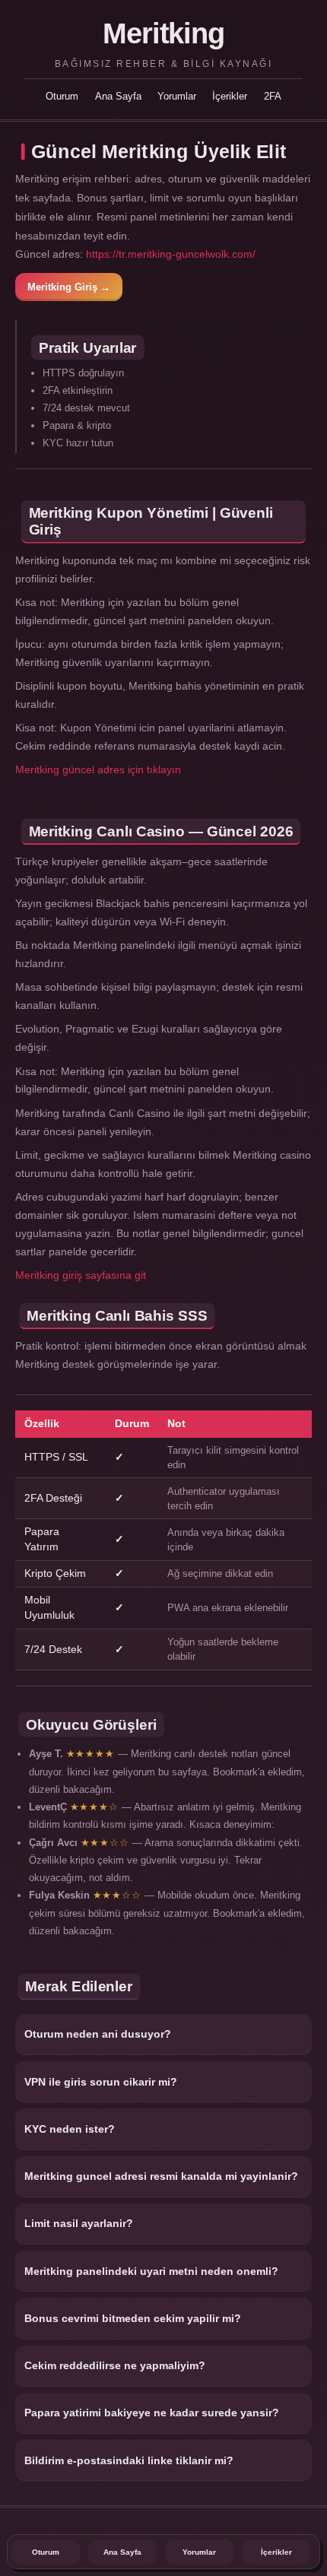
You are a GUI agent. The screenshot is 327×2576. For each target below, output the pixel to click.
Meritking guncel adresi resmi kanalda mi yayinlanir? (161, 2176)
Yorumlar (177, 96)
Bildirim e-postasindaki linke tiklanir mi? (129, 2460)
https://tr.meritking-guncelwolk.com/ (171, 254)
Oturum (62, 96)
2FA (273, 96)
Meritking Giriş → (69, 287)
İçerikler (230, 96)
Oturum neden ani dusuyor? (98, 2034)
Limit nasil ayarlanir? (79, 2223)
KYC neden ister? (70, 2129)
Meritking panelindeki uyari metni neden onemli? (151, 2271)
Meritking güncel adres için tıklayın (98, 769)
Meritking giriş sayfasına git (81, 1275)
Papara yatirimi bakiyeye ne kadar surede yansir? (152, 2413)
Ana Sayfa (118, 96)
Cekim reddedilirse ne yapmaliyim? (115, 2365)
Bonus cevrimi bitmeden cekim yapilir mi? (133, 2318)
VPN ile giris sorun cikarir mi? (101, 2082)
